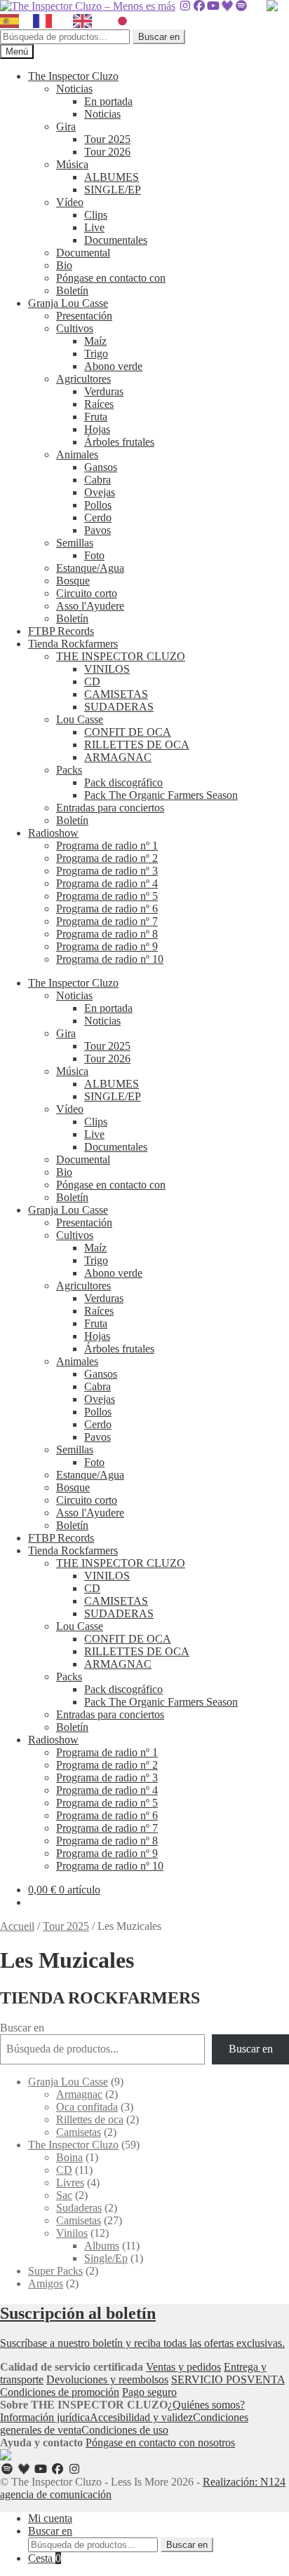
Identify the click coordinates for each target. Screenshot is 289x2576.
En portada (108, 101)
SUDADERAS (119, 707)
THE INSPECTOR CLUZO (121, 656)
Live (94, 227)
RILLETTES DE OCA (137, 745)
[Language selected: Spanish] (73, 21)
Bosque (73, 581)
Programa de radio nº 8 (107, 934)
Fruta (96, 417)
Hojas (97, 429)
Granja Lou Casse (68, 303)
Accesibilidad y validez (141, 2417)
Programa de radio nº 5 (107, 896)
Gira (66, 126)
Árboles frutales (119, 442)
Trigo (96, 354)
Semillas (75, 543)
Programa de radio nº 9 (107, 946)
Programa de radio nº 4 (107, 883)
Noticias (74, 89)
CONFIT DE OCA (128, 732)
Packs (69, 770)
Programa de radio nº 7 (107, 921)
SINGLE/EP (113, 190)
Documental (83, 253)
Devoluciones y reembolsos (107, 2379)
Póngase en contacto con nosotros (160, 2443)
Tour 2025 (107, 139)
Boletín (72, 290)
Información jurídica (45, 2417)
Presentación (84, 316)
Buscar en (159, 37)
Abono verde (113, 366)
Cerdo (98, 518)
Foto (94, 555)
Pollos (98, 505)
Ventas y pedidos (183, 2367)
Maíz (95, 341)
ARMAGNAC (118, 757)
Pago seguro (149, 2392)
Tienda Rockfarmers (73, 644)
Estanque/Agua (90, 568)
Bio (64, 265)
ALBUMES (112, 177)
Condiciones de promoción (60, 2392)
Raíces (99, 404)
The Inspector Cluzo (73, 76)
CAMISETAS (116, 694)
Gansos (101, 467)
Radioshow (53, 833)
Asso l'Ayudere (90, 606)
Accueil (17, 1926)
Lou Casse (80, 719)
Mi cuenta (50, 2518)
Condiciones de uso (125, 2430)
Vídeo (70, 202)
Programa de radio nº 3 (107, 871)
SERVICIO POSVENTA (228, 2379)
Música (72, 164)
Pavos (98, 530)
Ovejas (100, 492)
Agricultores (83, 379)
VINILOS (107, 669)
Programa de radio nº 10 (110, 959)
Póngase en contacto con (111, 278)
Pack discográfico (123, 782)
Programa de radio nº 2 (107, 858)
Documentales (116, 240)
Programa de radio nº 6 (107, 909)
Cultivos (75, 328)
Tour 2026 (107, 152)
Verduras (104, 391)
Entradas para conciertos (110, 808)
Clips (96, 215)
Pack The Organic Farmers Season (161, 795)
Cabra (98, 480)
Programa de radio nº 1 (107, 845)
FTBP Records (61, 631)
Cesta (45, 2558)
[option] (46, 21)
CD (92, 681)
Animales (77, 454)
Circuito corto (87, 593)
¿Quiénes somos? (206, 2405)
